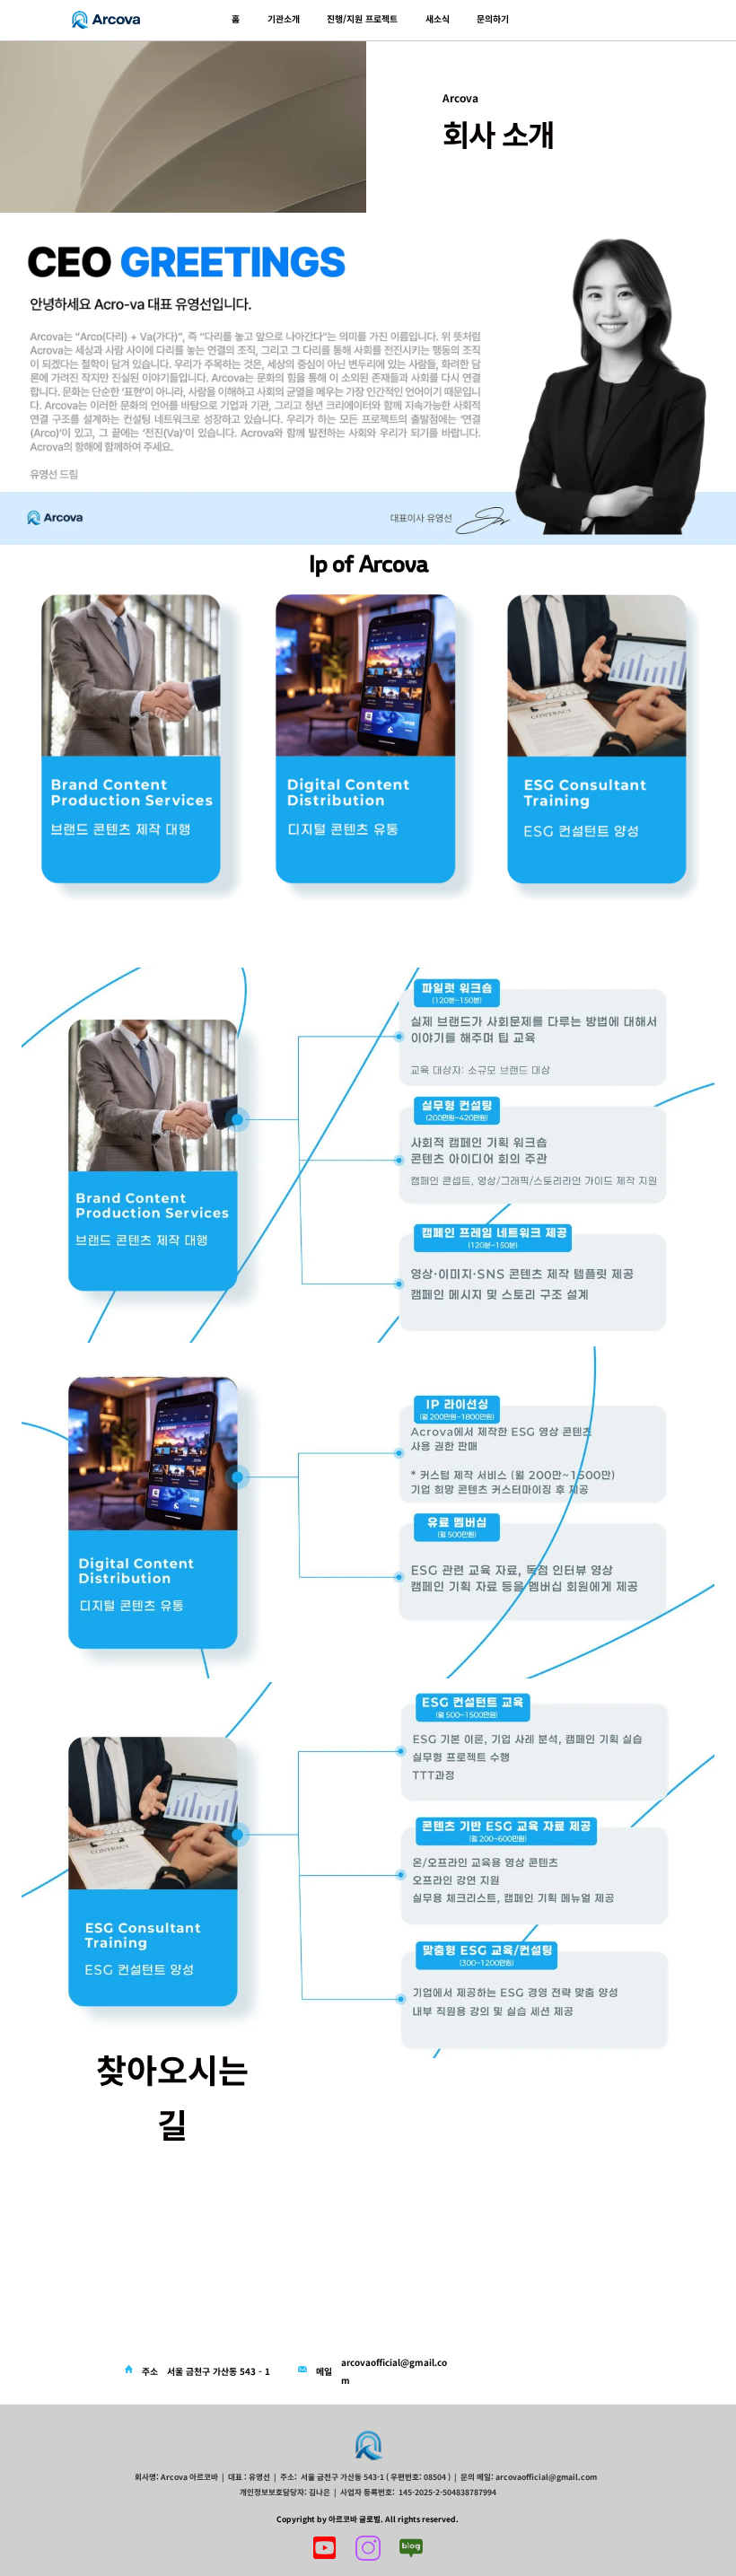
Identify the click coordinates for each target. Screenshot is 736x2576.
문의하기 (493, 19)
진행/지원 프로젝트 (362, 19)
